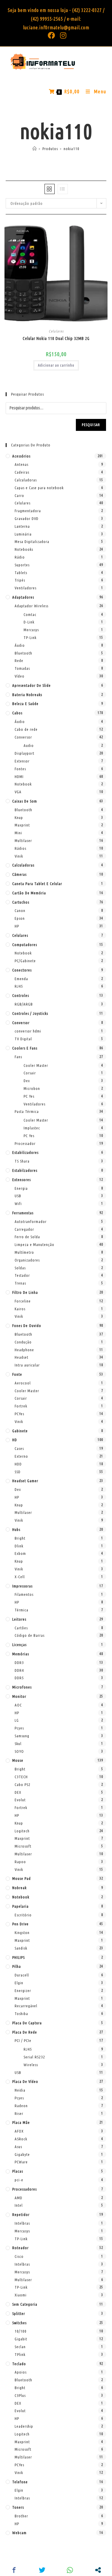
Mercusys (31, 630)
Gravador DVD (27, 518)
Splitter (19, 2313)
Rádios (20, 848)
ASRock (21, 2139)
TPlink (20, 2354)
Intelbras (22, 2223)
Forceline (23, 1301)
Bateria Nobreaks (27, 695)
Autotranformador (31, 1221)
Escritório (23, 1915)
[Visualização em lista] (63, 189)
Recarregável (26, 2006)
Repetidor (21, 2214)
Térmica (22, 1610)
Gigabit (21, 2339)
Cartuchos (21, 902)
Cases (19, 1448)
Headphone (24, 1350)
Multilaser (23, 841)
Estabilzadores (25, 1170)
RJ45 (19, 986)
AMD (19, 2198)
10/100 (21, 2331)
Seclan (20, 2347)
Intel (19, 2205)
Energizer (23, 1991)
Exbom (20, 1553)
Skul (18, 1744)
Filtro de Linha (25, 1292)
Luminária (23, 534)
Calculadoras (26, 480)
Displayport (24, 753)
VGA (18, 792)
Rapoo (20, 1862)
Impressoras (22, 1586)
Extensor (22, 761)
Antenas (22, 464)
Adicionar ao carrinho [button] (56, 365)
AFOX (19, 2131)
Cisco (19, 2256)
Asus (18, 2147)
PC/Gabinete (25, 961)
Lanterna (22, 526)
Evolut (20, 1800)
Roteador (20, 2248)
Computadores (25, 945)
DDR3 (19, 1663)
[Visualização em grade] (50, 189)
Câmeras (19, 874)
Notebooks (24, 549)
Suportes (22, 565)
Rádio (20, 557)
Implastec (32, 1128)
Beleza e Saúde (25, 704)
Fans (18, 1057)
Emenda (21, 979)
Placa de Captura (27, 2023)
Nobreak (19, 1888)
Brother (21, 2516)
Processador (25, 1143)
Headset (22, 1357)
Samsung (22, 1736)
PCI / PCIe (23, 2040)
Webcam (19, 2533)
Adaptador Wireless (32, 606)
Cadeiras (22, 472)
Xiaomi (21, 2295)
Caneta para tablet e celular (37, 884)
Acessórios (21, 456)
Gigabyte (22, 2154)
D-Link (29, 622)
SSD (18, 1472)
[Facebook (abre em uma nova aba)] (52, 35)
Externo (21, 1456)
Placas (18, 2171)
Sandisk (21, 1948)
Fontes (20, 769)
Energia (21, 1188)
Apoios (21, 2372)
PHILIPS (19, 1957)
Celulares (56, 331)
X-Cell (20, 1577)
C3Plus (20, 2395)
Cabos (17, 713)
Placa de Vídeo (25, 2081)
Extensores (22, 1180)
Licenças (19, 1645)
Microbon (32, 1088)
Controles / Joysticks (30, 1013)
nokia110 (72, 149)
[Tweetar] (42, 2570)
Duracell (22, 1975)
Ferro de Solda (27, 1237)
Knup (19, 818)
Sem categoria (25, 2304)
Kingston (22, 1933)
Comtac (30, 614)
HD (15, 1440)
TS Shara (22, 1161)
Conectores (22, 970)
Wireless (31, 2065)
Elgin (19, 1983)
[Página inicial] (35, 149)
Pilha (17, 1966)
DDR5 (19, 1678)
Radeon (21, 2106)
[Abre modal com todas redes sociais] (98, 2570)
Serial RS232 (34, 2057)
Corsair (30, 1073)
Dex (27, 1081)
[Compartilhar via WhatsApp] (70, 2570)
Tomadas (22, 668)
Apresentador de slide (32, 685)
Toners (18, 2507)
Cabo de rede (26, 729)
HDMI (19, 777)
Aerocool (23, 1383)
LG (17, 1720)
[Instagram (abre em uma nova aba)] (62, 35)
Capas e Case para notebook (39, 488)
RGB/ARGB (24, 1004)
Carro (19, 495)
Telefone (20, 2482)
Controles (21, 995)
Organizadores (27, 1260)
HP (17, 926)
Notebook (23, 784)
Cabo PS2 (23, 1785)
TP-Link (30, 637)
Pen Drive (20, 1924)
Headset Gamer (25, 1481)
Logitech (22, 1831)
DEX (18, 1792)
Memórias (21, 1654)
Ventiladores (26, 588)
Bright (20, 1538)
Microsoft (23, 1846)
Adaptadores (23, 597)
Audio (29, 745)
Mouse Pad (22, 1878)
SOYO (19, 1751)
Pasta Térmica (27, 1111)
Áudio (20, 645)
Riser (19, 2113)
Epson (20, 918)
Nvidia (20, 2090)
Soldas (20, 1268)
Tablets (21, 573)
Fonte (17, 1374)
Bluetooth (23, 653)
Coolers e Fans (25, 1048)
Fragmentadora (28, 511)
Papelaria (20, 1906)
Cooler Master (36, 1065)
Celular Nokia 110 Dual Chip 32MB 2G (56, 338)
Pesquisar (91, 425)
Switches (19, 2323)
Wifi (18, 1204)
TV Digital (23, 1039)
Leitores (19, 1619)
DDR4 (19, 1670)
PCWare (21, 2162)
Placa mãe (21, 2122)
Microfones (22, 1687)
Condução (23, 1342)
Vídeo (20, 676)
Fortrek (21, 1406)
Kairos (20, 1309)
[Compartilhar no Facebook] (14, 2570)
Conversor (23, 737)
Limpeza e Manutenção (34, 1244)
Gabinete (20, 1431)
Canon (20, 910)
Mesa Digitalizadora (32, 542)
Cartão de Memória (29, 893)
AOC (18, 1705)
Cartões (21, 1628)
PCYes (19, 1414)
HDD (18, 1464)
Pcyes (19, 1728)
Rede (19, 661)
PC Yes (29, 1096)
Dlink (19, 1546)
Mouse (18, 1760)
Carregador (24, 1229)
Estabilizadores (25, 1152)
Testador (22, 1275)
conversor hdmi (28, 1031)
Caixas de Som (25, 801)
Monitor (19, 1696)
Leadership (24, 2426)
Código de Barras (30, 1635)
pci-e (19, 2180)
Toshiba (21, 2014)
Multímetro (24, 1252)
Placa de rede (25, 2032)
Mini (18, 833)
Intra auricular (27, 1365)
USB (18, 1196)
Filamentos (24, 1594)
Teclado (19, 2364)
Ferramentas (23, 1213)
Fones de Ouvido (27, 1326)
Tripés (20, 580)
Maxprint (22, 825)
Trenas (20, 1283)
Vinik (19, 856)
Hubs (16, 1529)
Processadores (24, 2189)
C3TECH (21, 1777)
